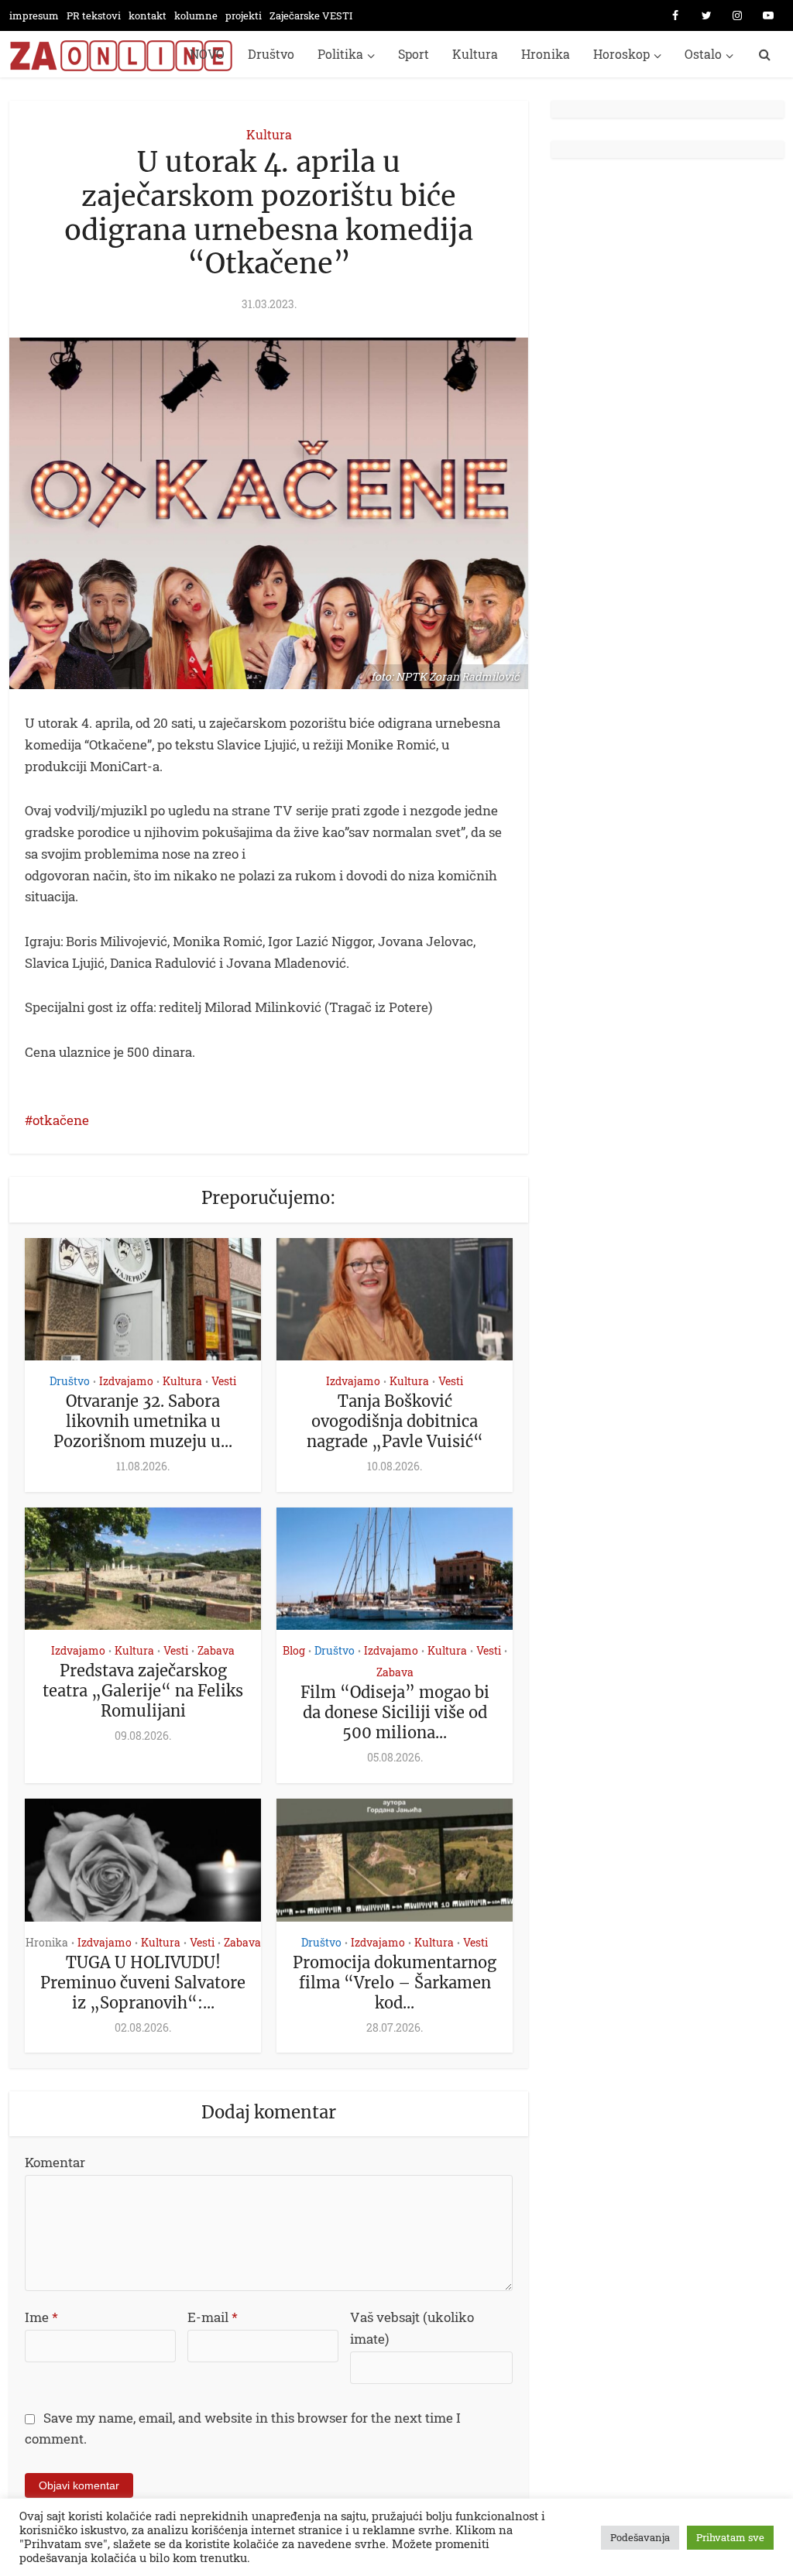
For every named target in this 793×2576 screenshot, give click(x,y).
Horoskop (621, 54)
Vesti (224, 1381)
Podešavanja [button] (640, 2537)
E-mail (213, 2317)
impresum (34, 15)
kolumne (196, 15)
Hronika (546, 54)
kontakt (148, 15)
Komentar (55, 2162)
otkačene (61, 1120)
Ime (41, 2317)
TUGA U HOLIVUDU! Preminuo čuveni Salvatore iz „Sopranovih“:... (143, 1983)
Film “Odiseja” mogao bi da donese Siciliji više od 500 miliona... (395, 1712)
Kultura (475, 54)
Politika (340, 54)
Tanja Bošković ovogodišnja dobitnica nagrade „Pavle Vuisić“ (395, 1421)
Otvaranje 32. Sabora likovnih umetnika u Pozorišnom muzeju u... (143, 1421)
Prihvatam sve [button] (730, 2537)
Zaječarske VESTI (311, 15)
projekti (244, 15)
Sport (414, 54)
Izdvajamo (126, 1381)
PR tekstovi (94, 15)
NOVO (207, 54)
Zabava (216, 1650)
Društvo (271, 54)
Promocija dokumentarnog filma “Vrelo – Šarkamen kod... (395, 1983)
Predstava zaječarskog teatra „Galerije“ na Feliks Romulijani (143, 1691)
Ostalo (703, 54)
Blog (294, 1650)
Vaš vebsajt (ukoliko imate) (412, 2328)
